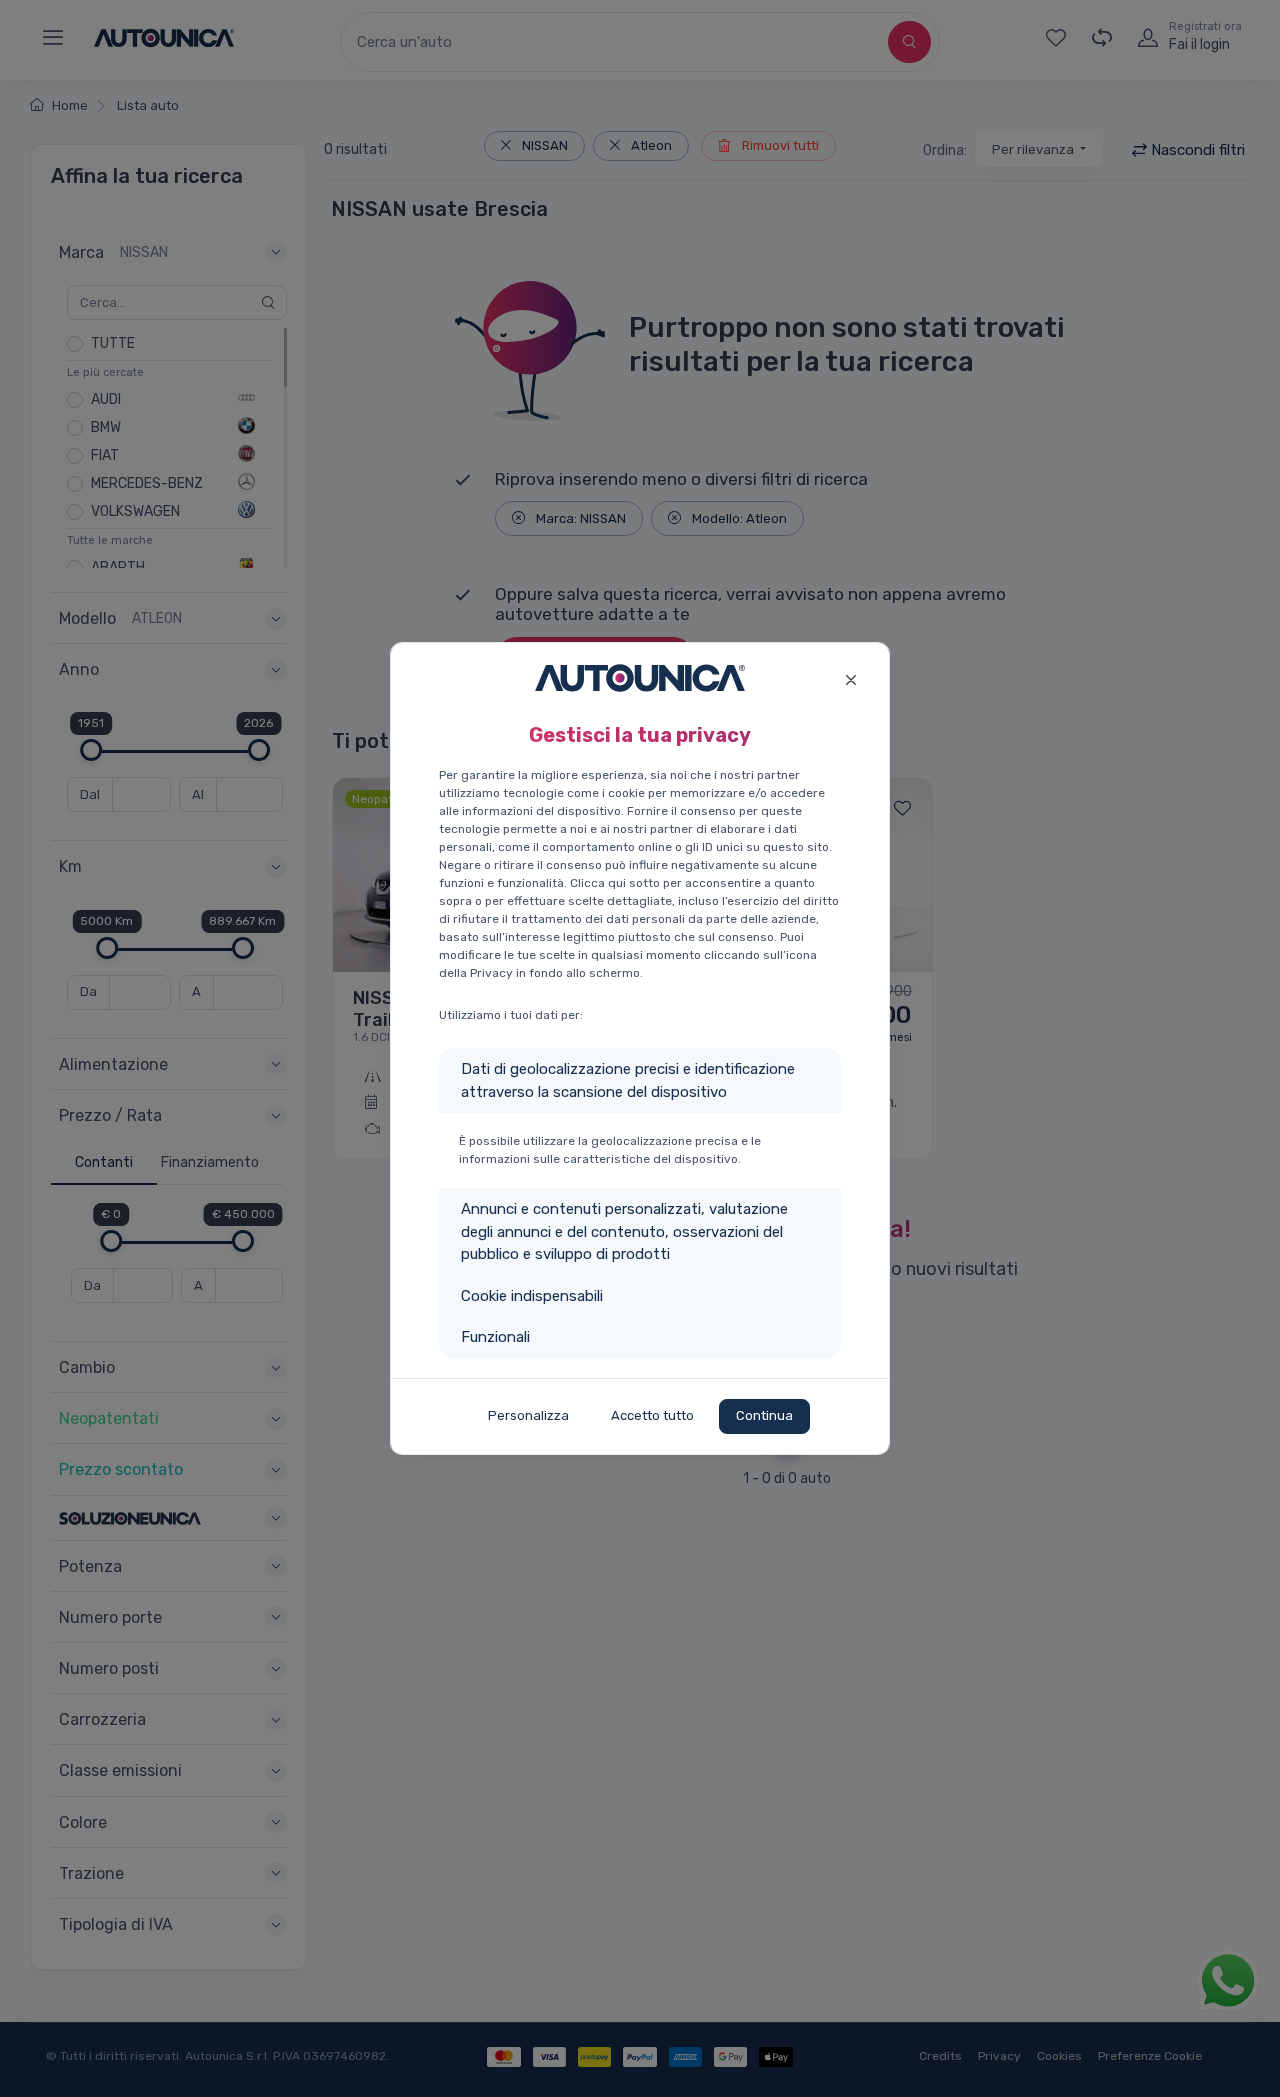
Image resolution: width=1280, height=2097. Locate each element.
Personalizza (528, 1415)
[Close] (850, 677)
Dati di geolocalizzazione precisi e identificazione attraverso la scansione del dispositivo (628, 1080)
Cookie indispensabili (532, 1296)
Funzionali (495, 1337)
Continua (764, 1415)
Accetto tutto (652, 1415)
